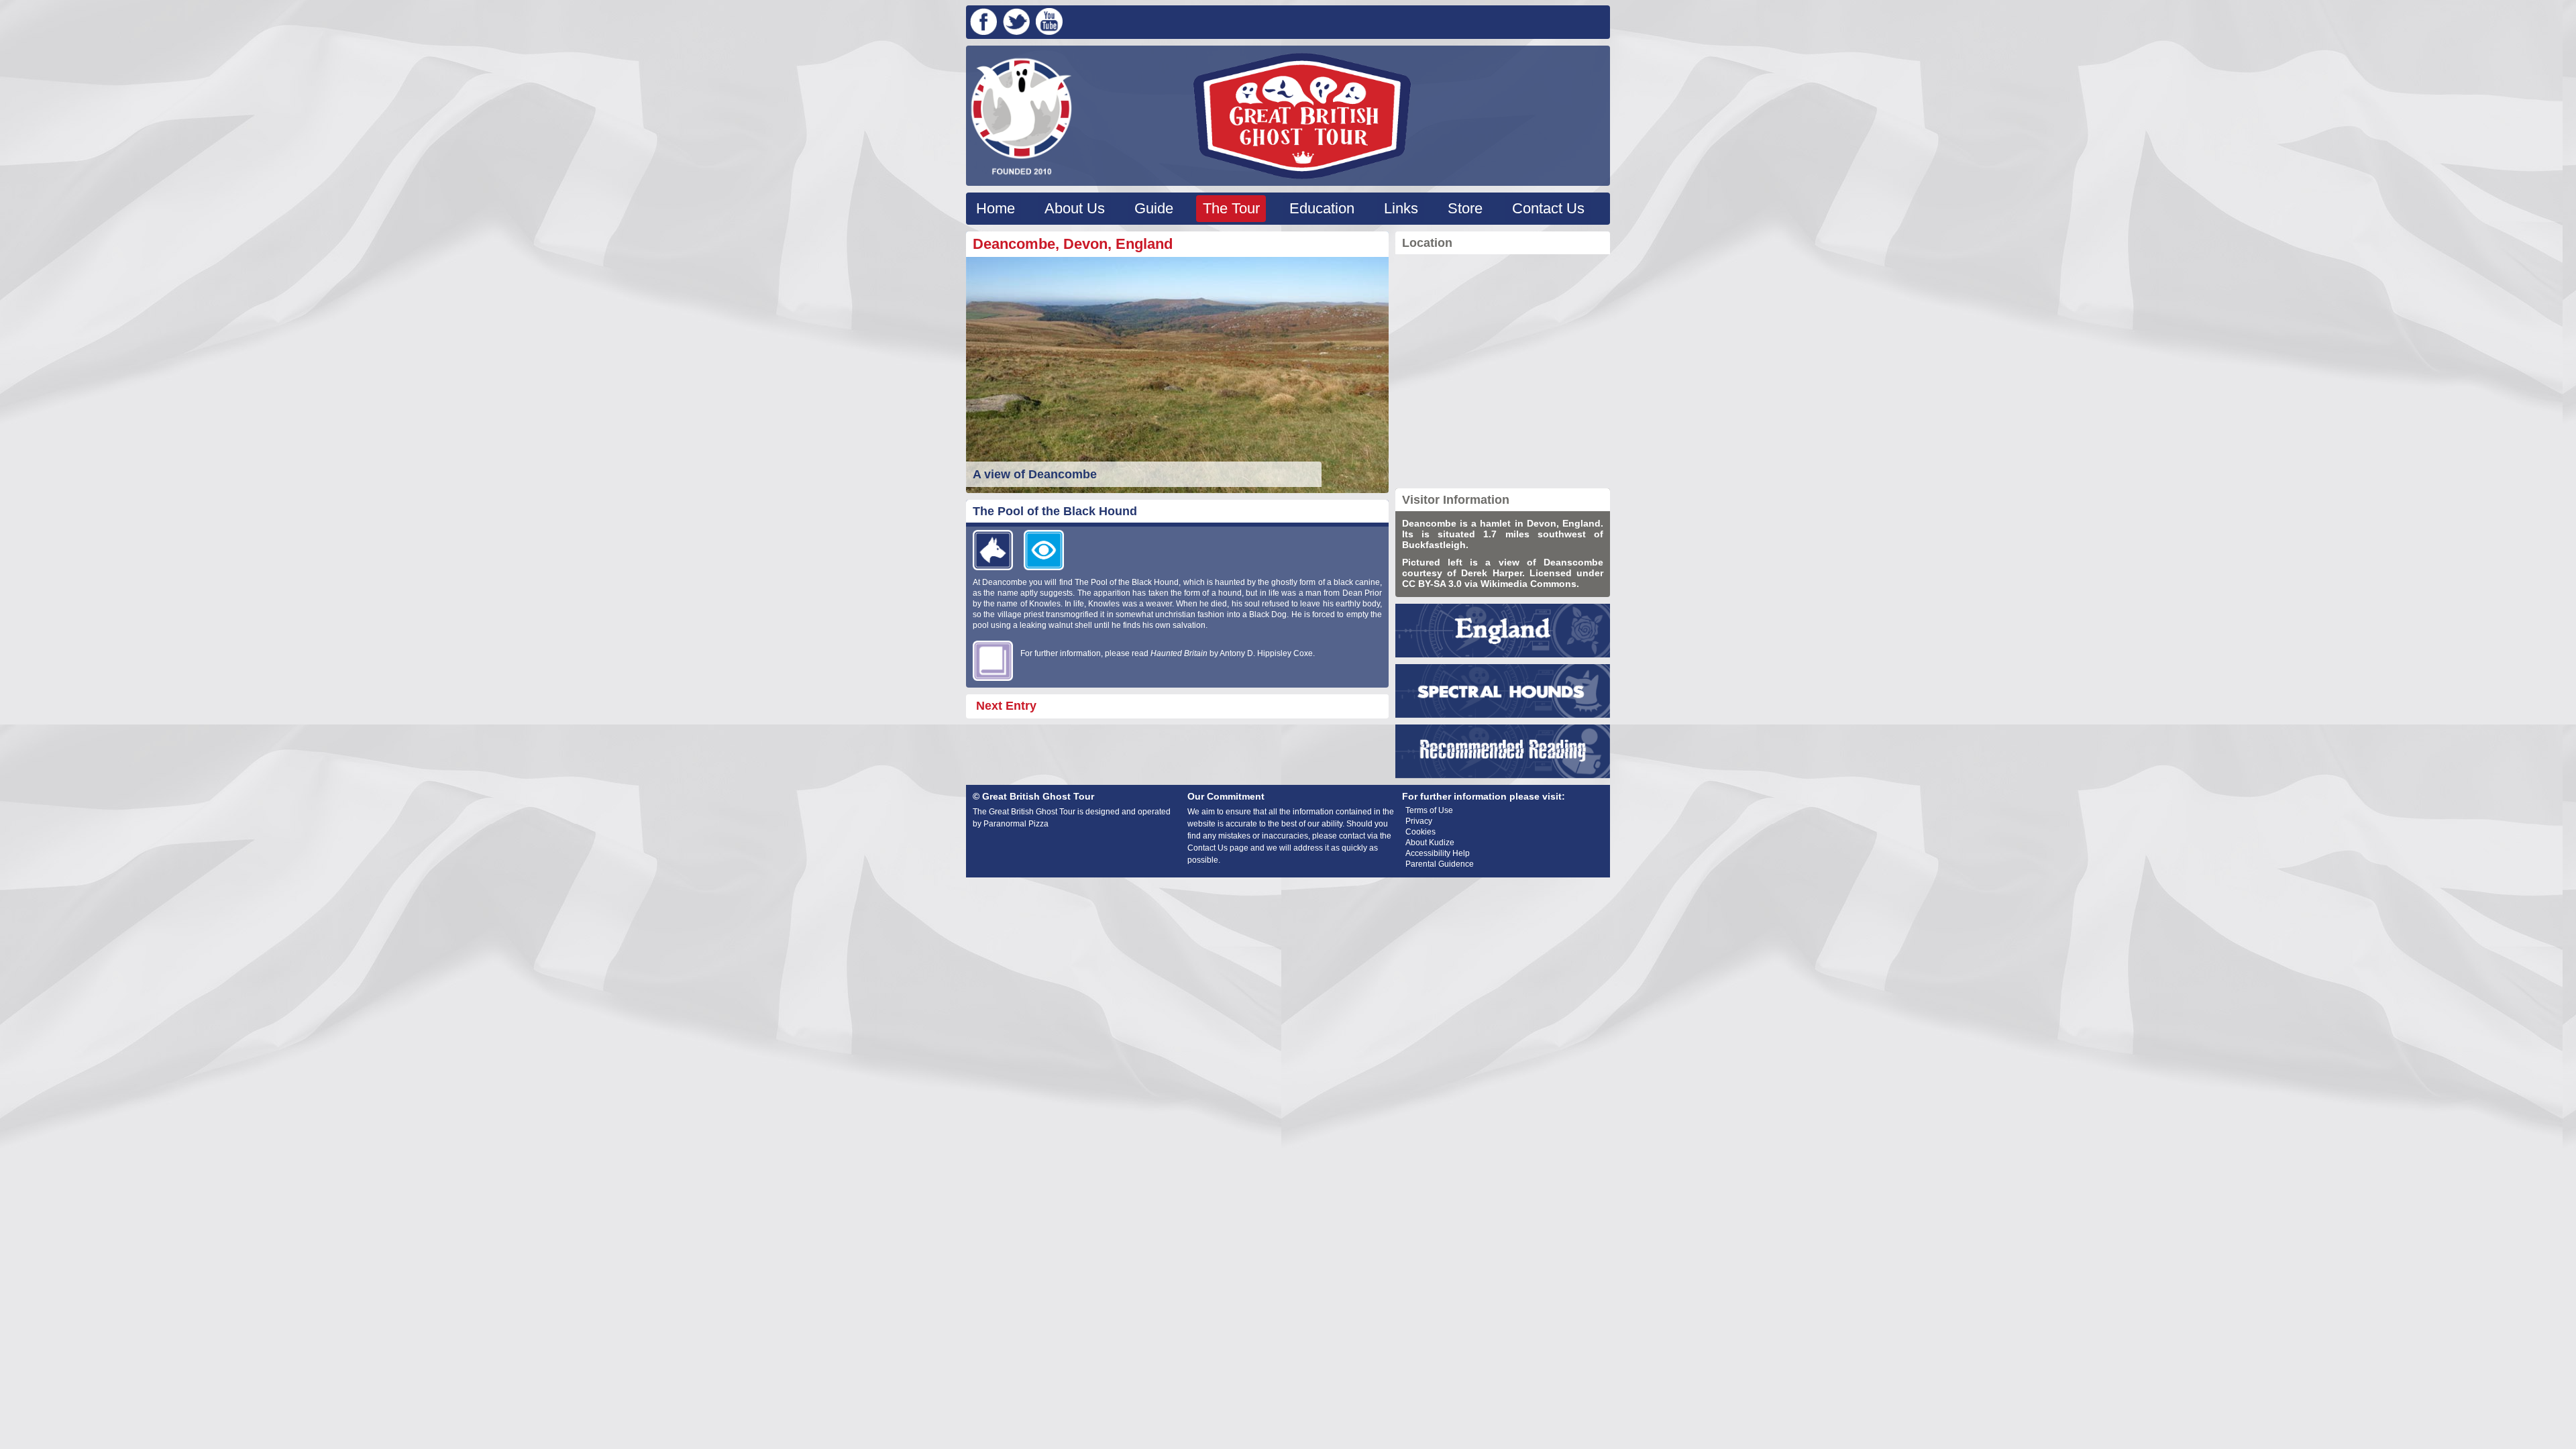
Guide (1154, 208)
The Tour (1231, 208)
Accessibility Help (1438, 853)
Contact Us (1548, 208)
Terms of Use (1429, 810)
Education (1322, 208)
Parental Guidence (1440, 864)
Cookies (1420, 832)
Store (1465, 208)
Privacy (1419, 821)
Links (1401, 208)
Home (996, 208)
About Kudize (1430, 843)
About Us (1075, 208)
